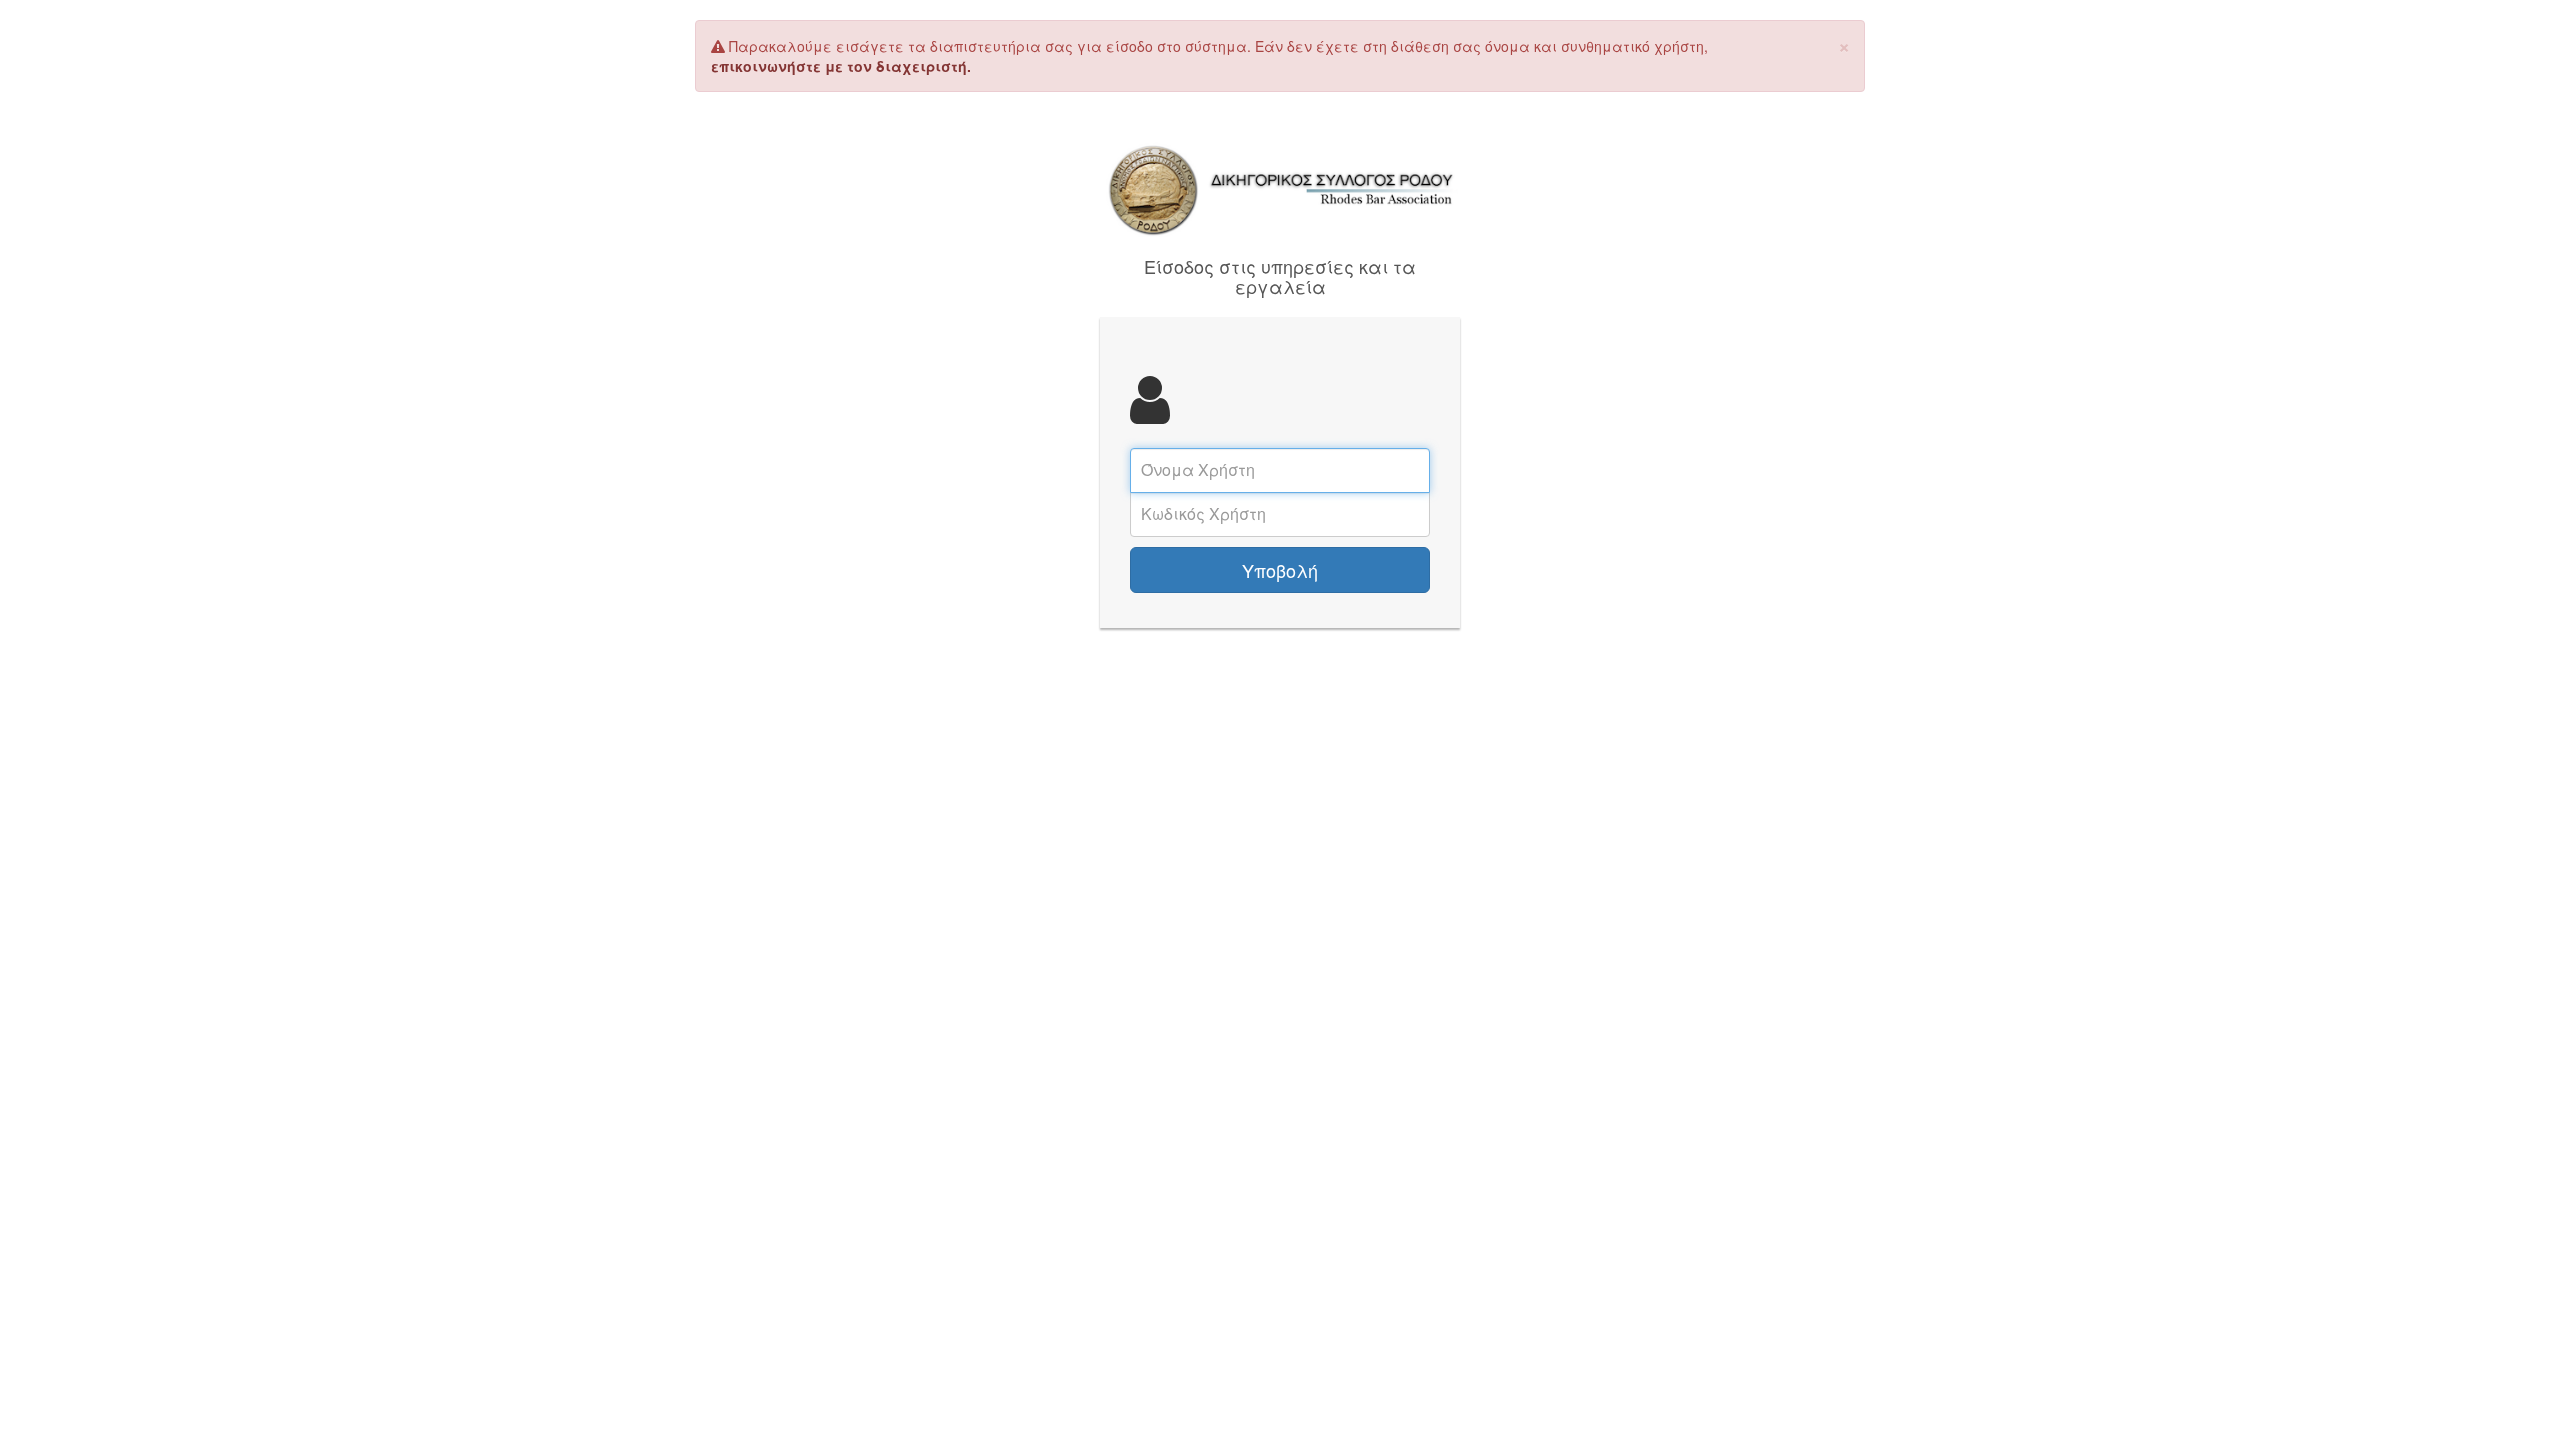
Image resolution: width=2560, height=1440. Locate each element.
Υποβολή (1280, 570)
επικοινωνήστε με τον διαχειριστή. (841, 66)
